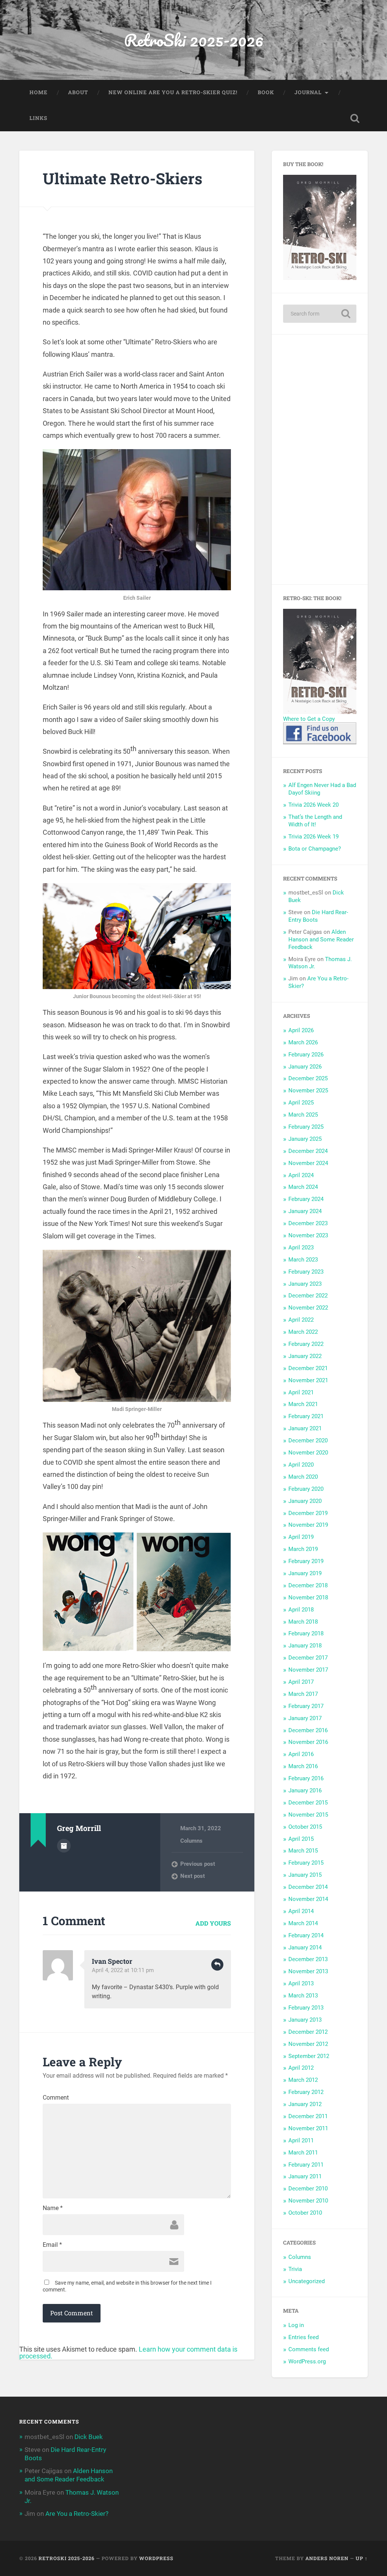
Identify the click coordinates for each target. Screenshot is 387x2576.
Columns (191, 1841)
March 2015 (303, 1851)
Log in (296, 2325)
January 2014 (305, 1948)
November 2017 (308, 1670)
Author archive (64, 1846)
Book (266, 92)
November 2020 (308, 1453)
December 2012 (308, 2032)
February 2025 (306, 1127)
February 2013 (306, 2008)
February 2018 (306, 1633)
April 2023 (301, 1248)
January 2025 (305, 1139)
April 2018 (301, 1610)
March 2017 (303, 1694)
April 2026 (301, 1030)
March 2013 (303, 1996)
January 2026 (305, 1067)
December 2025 (308, 1078)
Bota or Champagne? (315, 849)
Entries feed (303, 2337)
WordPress (156, 2558)
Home (39, 92)
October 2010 (305, 2213)
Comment (56, 2098)
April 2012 (301, 2068)
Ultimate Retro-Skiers (122, 178)
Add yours (213, 1923)
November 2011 (308, 2128)
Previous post (198, 1864)
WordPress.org (307, 2361)
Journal (308, 92)
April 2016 (301, 1754)
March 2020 (303, 1477)
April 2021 (301, 1392)
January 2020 (305, 1501)
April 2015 (301, 1839)
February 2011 (306, 2165)
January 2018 (305, 1646)
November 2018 (308, 1598)
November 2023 (308, 1235)
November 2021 (308, 1380)
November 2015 (308, 1815)
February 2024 (306, 1199)
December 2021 (308, 1368)
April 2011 (301, 2140)
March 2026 (303, 1042)
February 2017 (306, 1706)
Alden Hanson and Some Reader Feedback (321, 940)
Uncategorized (307, 2281)
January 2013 (305, 2020)
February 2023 (306, 1272)
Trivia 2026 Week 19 (313, 837)
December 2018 (308, 1585)
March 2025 (303, 1115)
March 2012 (303, 2080)
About (78, 92)
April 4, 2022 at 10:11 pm (123, 1970)
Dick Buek (89, 2437)
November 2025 (308, 1090)
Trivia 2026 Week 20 (313, 805)
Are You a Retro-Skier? (77, 2514)
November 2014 (308, 1899)
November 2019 (308, 1525)
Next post (193, 1876)
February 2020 (306, 1489)
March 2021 (303, 1404)
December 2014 (308, 1887)
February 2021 (306, 1416)
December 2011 (308, 2116)
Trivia (295, 2269)
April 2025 (301, 1103)
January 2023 (305, 1284)
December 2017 (308, 1658)
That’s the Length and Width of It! (315, 821)
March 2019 (303, 1549)
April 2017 (301, 1682)
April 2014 (301, 1911)
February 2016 (306, 1778)
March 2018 (303, 1622)
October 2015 (305, 1827)
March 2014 (303, 1923)
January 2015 (305, 1875)
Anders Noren (327, 2558)
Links (38, 118)
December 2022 (308, 1296)
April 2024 (301, 1175)
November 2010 (308, 2201)
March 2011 (303, 2153)
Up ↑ (362, 2558)
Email (52, 2245)
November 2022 (308, 1308)
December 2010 (308, 2189)
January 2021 (305, 1428)
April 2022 (301, 1320)
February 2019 (306, 1561)
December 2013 (308, 1959)
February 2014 (306, 1935)
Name (53, 2208)
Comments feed (309, 2349)
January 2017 (305, 1718)
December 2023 (308, 1223)
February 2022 (306, 1344)
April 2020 (301, 1465)
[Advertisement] (320, 459)
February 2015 (306, 1863)
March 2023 (303, 1260)
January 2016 (305, 1790)
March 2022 (303, 1332)
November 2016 (308, 1742)
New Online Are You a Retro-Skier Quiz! (173, 92)
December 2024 (308, 1151)
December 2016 (308, 1730)
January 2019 (305, 1573)
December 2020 (308, 1440)
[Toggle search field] (355, 118)
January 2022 (305, 1356)
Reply (217, 1965)
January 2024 (305, 1211)
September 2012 (309, 2056)
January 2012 (305, 2104)
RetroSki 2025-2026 (194, 40)
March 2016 (303, 1766)
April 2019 (301, 1537)
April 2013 (301, 1983)
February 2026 (306, 1055)
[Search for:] (320, 314)
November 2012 (308, 2044)
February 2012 (306, 2092)
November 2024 (308, 1163)
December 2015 (308, 1803)
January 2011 (305, 2176)
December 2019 (308, 1513)
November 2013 (308, 1971)
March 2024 (303, 1187)
